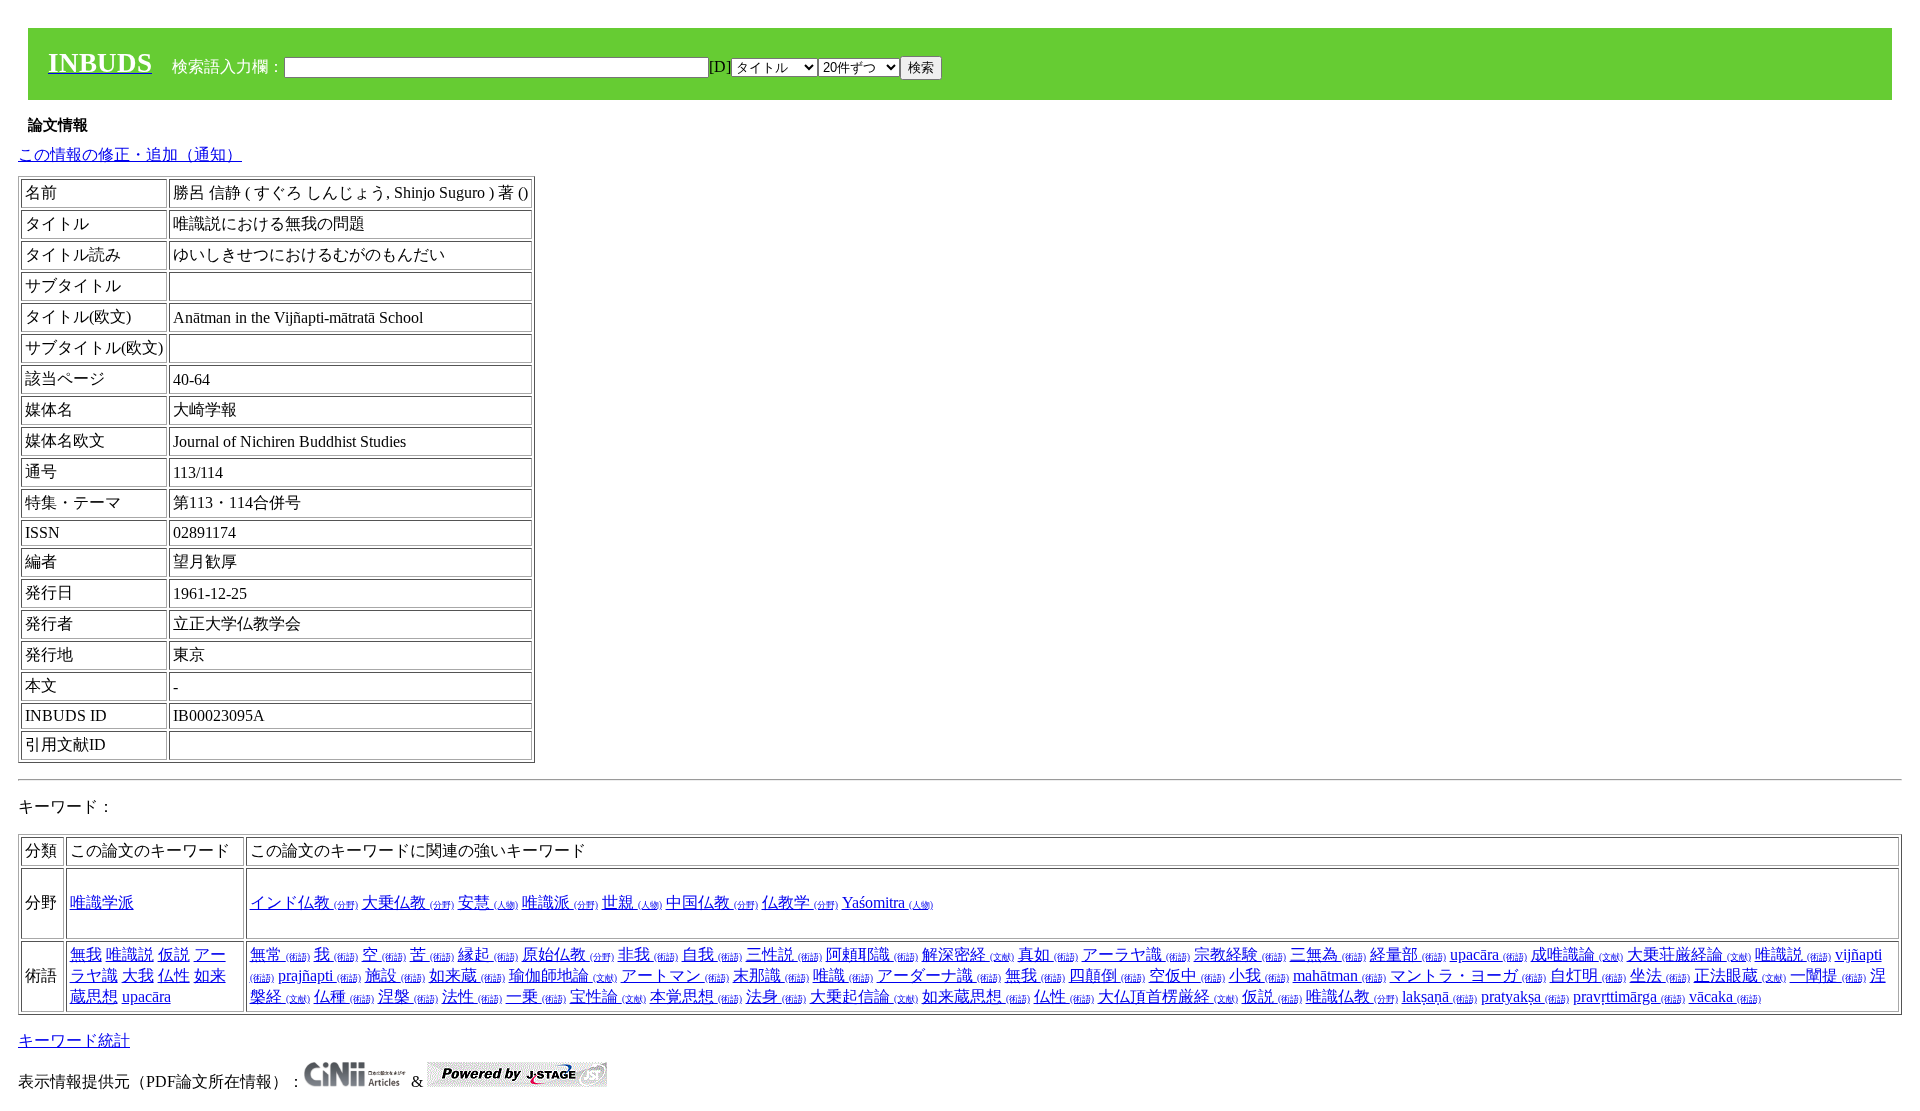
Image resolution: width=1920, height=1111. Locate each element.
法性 (472, 996)
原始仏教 (568, 954)
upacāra (146, 996)
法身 (776, 996)
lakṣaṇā (1439, 996)
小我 (1259, 975)
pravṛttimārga (1629, 996)
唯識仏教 (1352, 996)
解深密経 (968, 954)
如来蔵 (467, 975)
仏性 (174, 975)
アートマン (675, 975)
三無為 (1328, 954)
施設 (395, 975)
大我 (138, 975)
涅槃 (408, 996)
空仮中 (1187, 975)
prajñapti (319, 975)
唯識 (843, 975)
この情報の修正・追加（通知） (130, 154)
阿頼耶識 (872, 954)
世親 (632, 902)
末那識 (771, 975)
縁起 (488, 954)
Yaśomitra (887, 902)
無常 (280, 954)
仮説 (174, 954)
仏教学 (800, 902)
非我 (648, 954)
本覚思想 (696, 996)
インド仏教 (304, 902)
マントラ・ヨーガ (1468, 975)
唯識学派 (102, 902)
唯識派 (560, 902)
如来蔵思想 (976, 996)
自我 (712, 954)
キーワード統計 (74, 1040)
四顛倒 (1107, 975)
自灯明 (1588, 975)
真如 (1048, 954)
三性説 (784, 954)
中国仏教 (712, 902)
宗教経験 (1240, 954)
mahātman (1339, 975)
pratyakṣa (1525, 996)
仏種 (344, 996)
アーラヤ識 (1136, 954)
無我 (86, 954)
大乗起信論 (864, 996)
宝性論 (608, 996)
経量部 (1408, 954)
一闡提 (1828, 975)
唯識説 (130, 954)
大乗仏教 (408, 902)
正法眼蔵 (1740, 975)
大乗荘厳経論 (1689, 954)
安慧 (488, 902)
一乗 (536, 996)
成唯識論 (1577, 954)
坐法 (1660, 975)
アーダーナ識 (939, 975)
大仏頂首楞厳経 (1168, 996)
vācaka (1725, 996)
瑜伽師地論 (563, 975)
